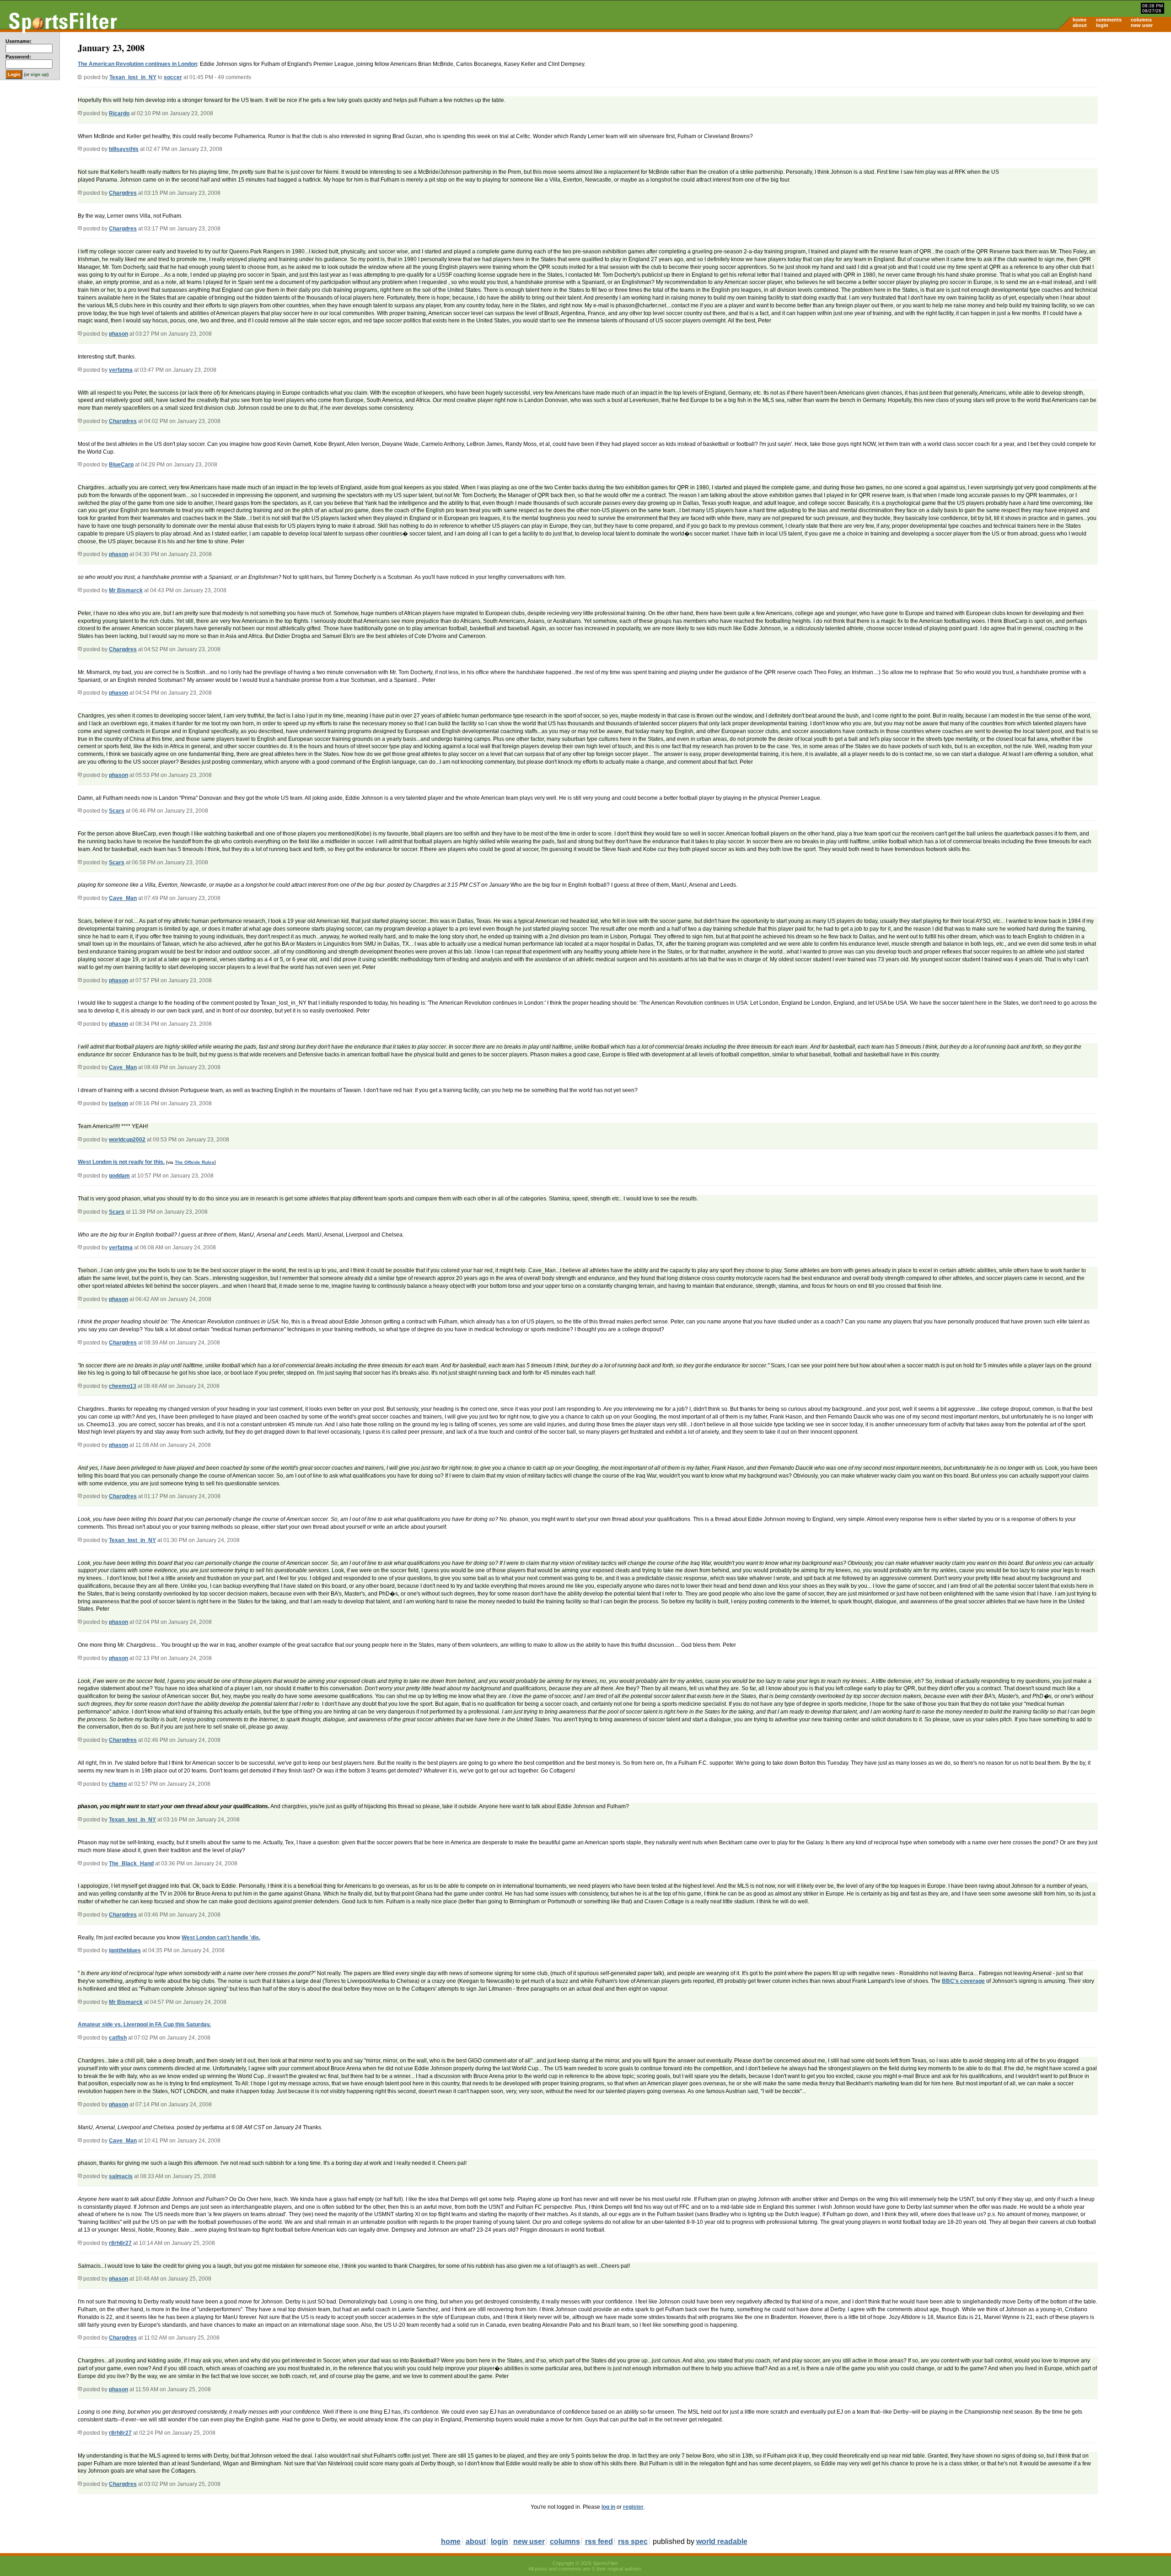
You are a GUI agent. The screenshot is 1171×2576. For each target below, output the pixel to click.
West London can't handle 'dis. (221, 1938)
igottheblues (125, 1950)
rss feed (599, 2541)
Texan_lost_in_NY (133, 77)
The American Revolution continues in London (137, 64)
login (1102, 25)
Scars (117, 811)
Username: (19, 41)
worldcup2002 (127, 1140)
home (1080, 20)
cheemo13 (123, 1386)
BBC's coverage (963, 1981)
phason (118, 334)
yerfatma (121, 370)
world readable (722, 2541)
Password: (18, 57)
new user (1142, 25)
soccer (173, 77)
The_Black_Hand (131, 1864)
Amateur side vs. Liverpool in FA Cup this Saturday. (144, 2024)
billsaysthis (124, 149)
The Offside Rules (195, 1162)
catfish (118, 2038)
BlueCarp (121, 465)
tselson (118, 1103)
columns (1141, 20)
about (1080, 25)
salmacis (121, 2176)
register (633, 2507)
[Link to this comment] (80, 113)
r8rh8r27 (120, 2243)
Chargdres (123, 193)
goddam (119, 1176)
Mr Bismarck (126, 590)
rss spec (633, 2541)
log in (608, 2507)
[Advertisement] (1093, 103)
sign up (39, 74)
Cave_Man (123, 898)
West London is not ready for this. (121, 1162)
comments (1109, 20)
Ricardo (119, 113)
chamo (118, 1784)
